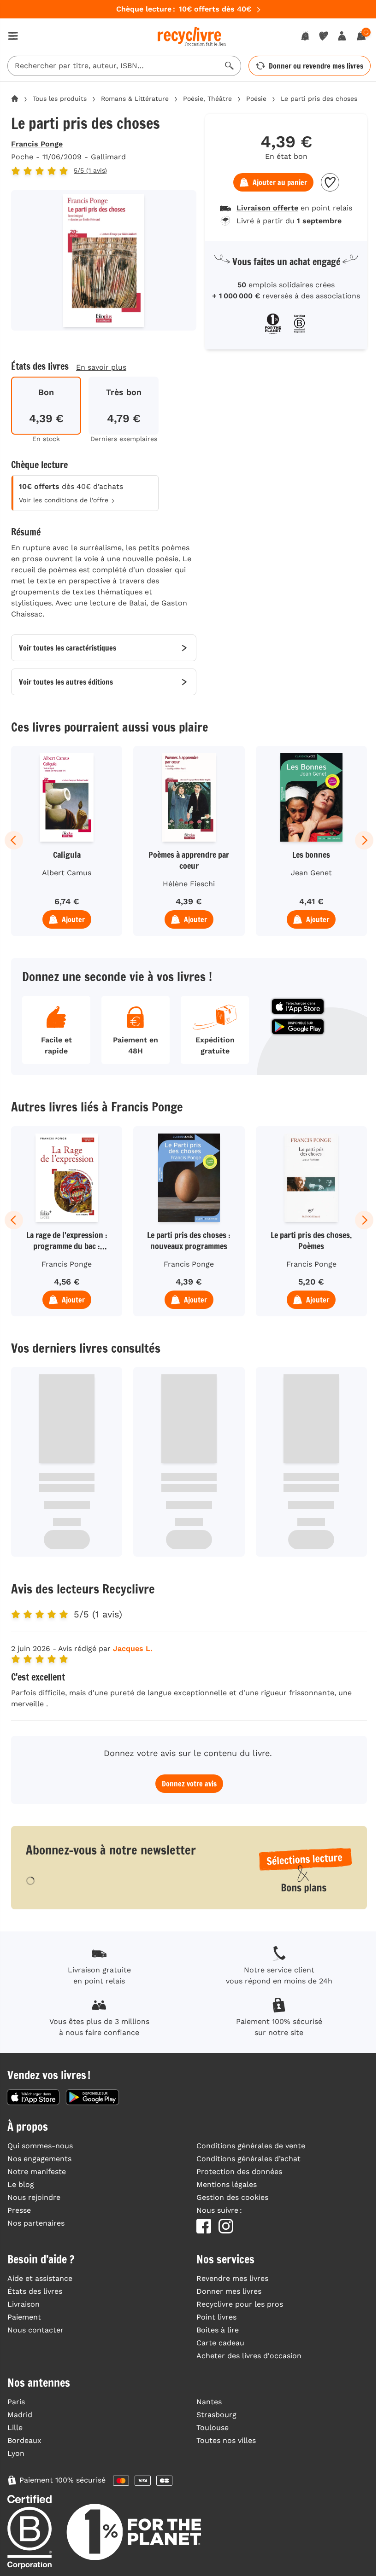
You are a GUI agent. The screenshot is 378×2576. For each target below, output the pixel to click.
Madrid (20, 2415)
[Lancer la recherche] (230, 66)
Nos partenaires (36, 2223)
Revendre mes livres (232, 2278)
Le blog (21, 2184)
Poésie (256, 99)
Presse (19, 2210)
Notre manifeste (37, 2172)
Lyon (16, 2453)
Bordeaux (24, 2440)
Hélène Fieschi (189, 884)
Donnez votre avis (189, 1784)
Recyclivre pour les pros (240, 2304)
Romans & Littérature (135, 99)
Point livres (216, 2317)
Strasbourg (216, 2415)
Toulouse (213, 2428)
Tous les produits (60, 99)
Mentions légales (227, 2184)
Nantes (209, 2402)
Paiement (24, 2317)
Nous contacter (35, 2330)
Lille (15, 2428)
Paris (16, 2402)
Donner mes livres (229, 2291)
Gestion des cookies (232, 2197)
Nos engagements (39, 2159)
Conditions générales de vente (251, 2146)
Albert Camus (67, 873)
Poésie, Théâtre (207, 99)
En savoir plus (101, 367)
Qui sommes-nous (40, 2146)
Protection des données (239, 2172)
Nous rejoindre (34, 2197)
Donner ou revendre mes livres (316, 66)
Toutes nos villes (226, 2440)
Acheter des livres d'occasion (249, 2356)
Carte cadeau (220, 2343)
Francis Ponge (37, 144)
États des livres (35, 2291)
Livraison (24, 2304)
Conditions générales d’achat (248, 2159)
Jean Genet (311, 873)
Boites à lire (218, 2330)
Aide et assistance (40, 2278)
